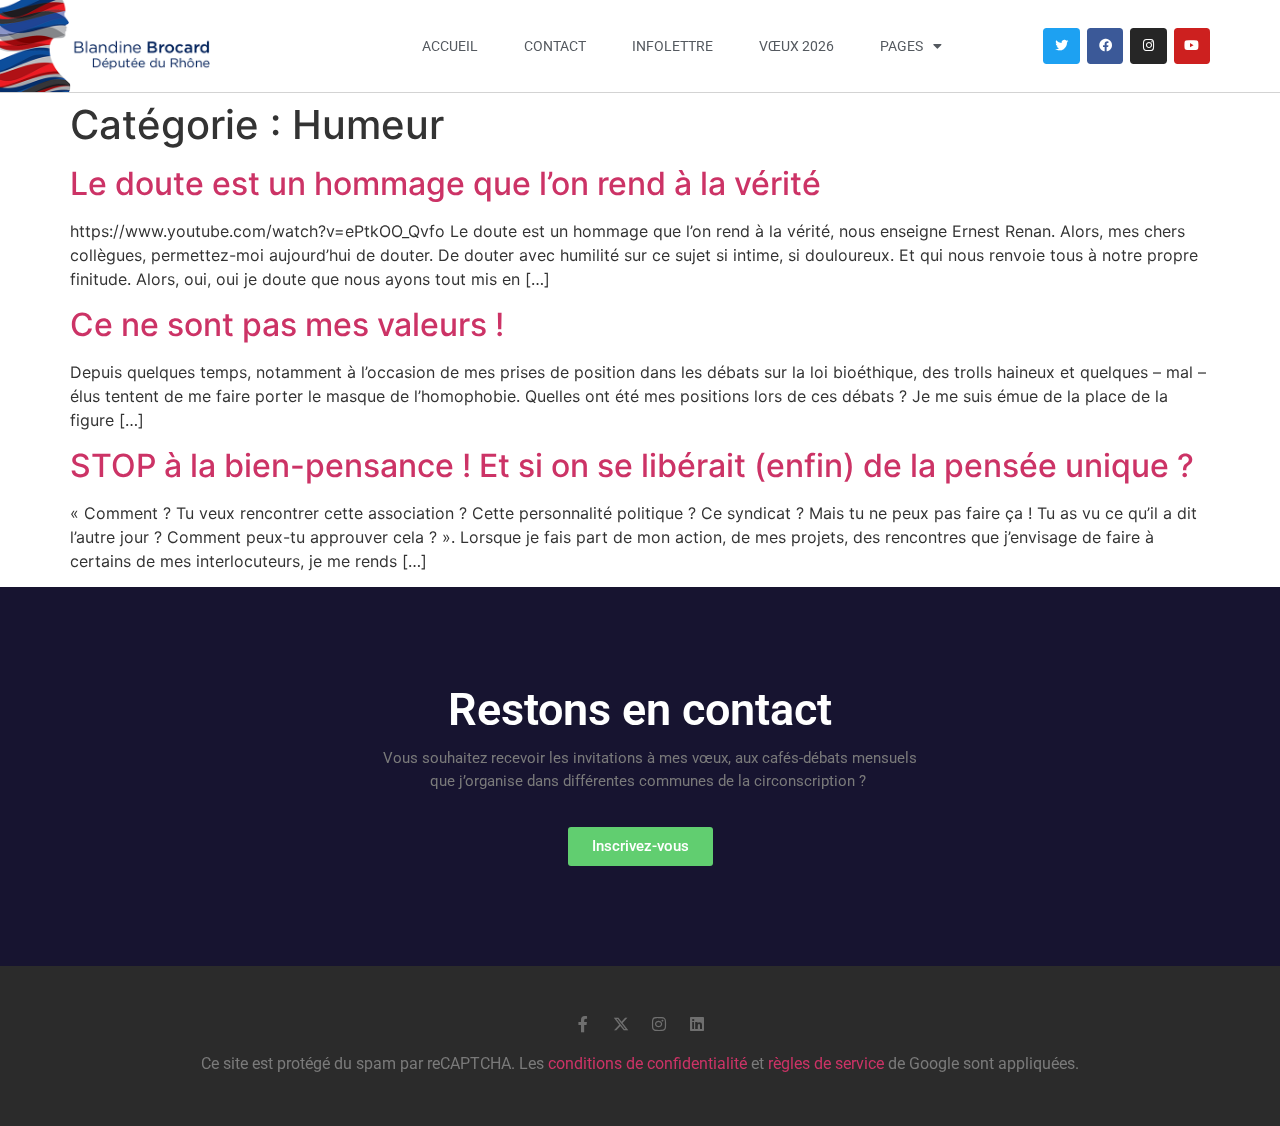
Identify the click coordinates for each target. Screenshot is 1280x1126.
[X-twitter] (621, 1024)
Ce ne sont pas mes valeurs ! (287, 324)
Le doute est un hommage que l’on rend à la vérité (449, 183)
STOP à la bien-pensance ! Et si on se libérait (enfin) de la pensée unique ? (632, 465)
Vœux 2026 (796, 46)
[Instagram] (1148, 46)
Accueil (450, 46)
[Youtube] (1192, 46)
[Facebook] (1105, 46)
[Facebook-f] (583, 1024)
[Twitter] (1061, 46)
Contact (555, 46)
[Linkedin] (697, 1024)
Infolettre (672, 46)
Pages (901, 46)
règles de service (826, 1063)
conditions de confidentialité (647, 1063)
